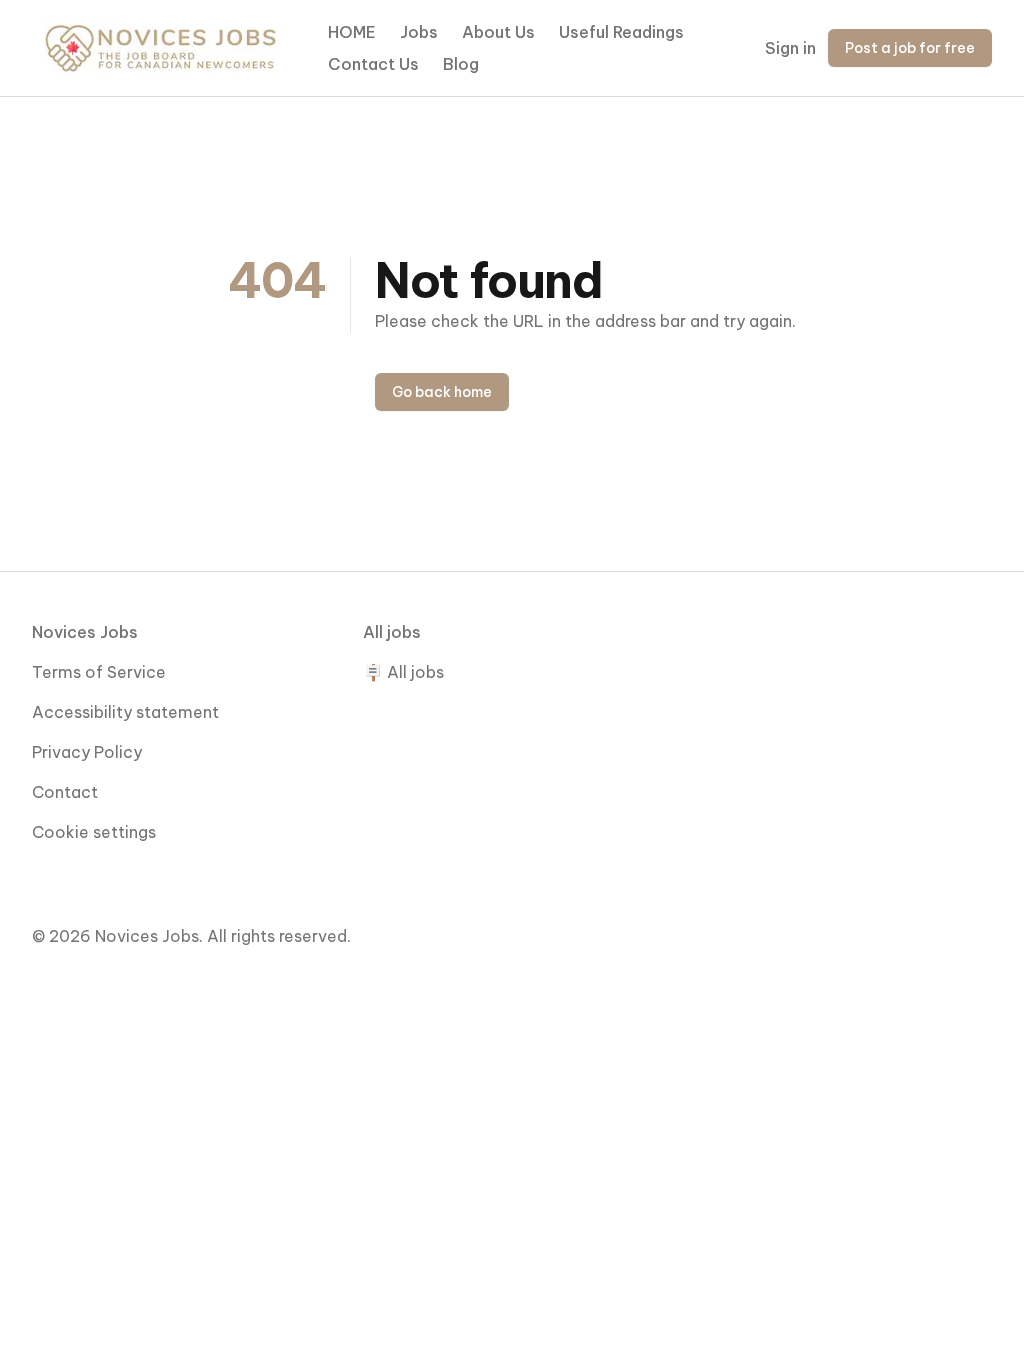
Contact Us (373, 64)
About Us (498, 32)
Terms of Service (99, 672)
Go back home (442, 392)
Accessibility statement (125, 712)
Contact (65, 792)
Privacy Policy (87, 752)
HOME (352, 32)
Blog (461, 64)
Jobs (419, 32)
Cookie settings (94, 832)
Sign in (790, 48)
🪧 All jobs (403, 672)
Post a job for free (910, 48)
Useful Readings (621, 32)
